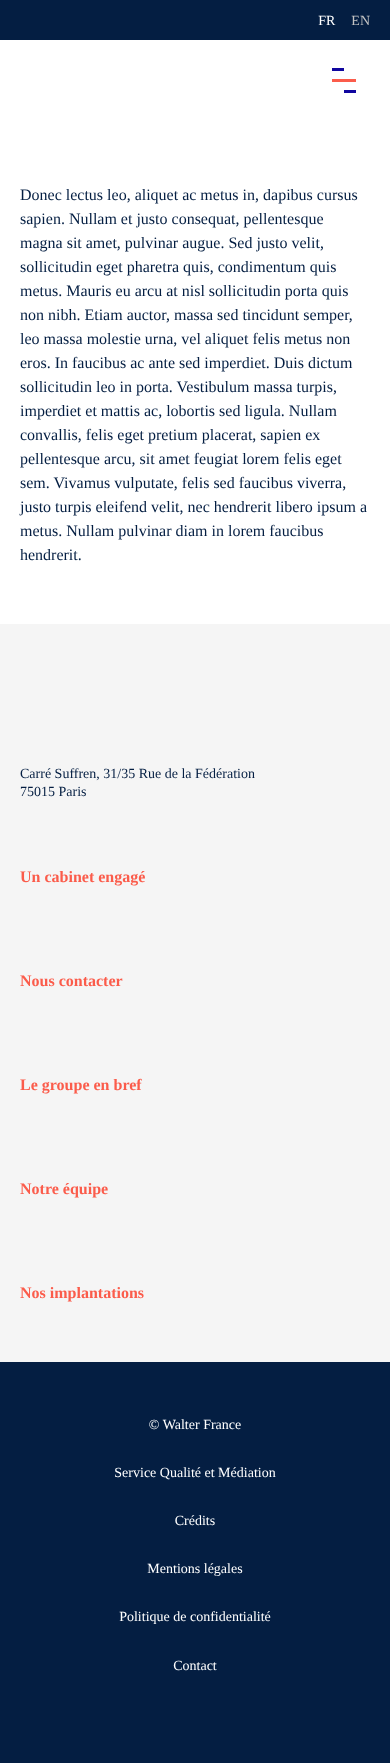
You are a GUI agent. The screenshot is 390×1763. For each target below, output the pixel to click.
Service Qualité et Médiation (194, 1473)
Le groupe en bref (81, 1085)
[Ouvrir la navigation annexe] (32, 20)
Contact (195, 1666)
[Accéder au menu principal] (344, 80)
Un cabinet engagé (82, 877)
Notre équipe (64, 1189)
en (360, 21)
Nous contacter (71, 981)
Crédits (195, 1521)
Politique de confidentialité (195, 1617)
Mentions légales (194, 1569)
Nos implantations (82, 1293)
